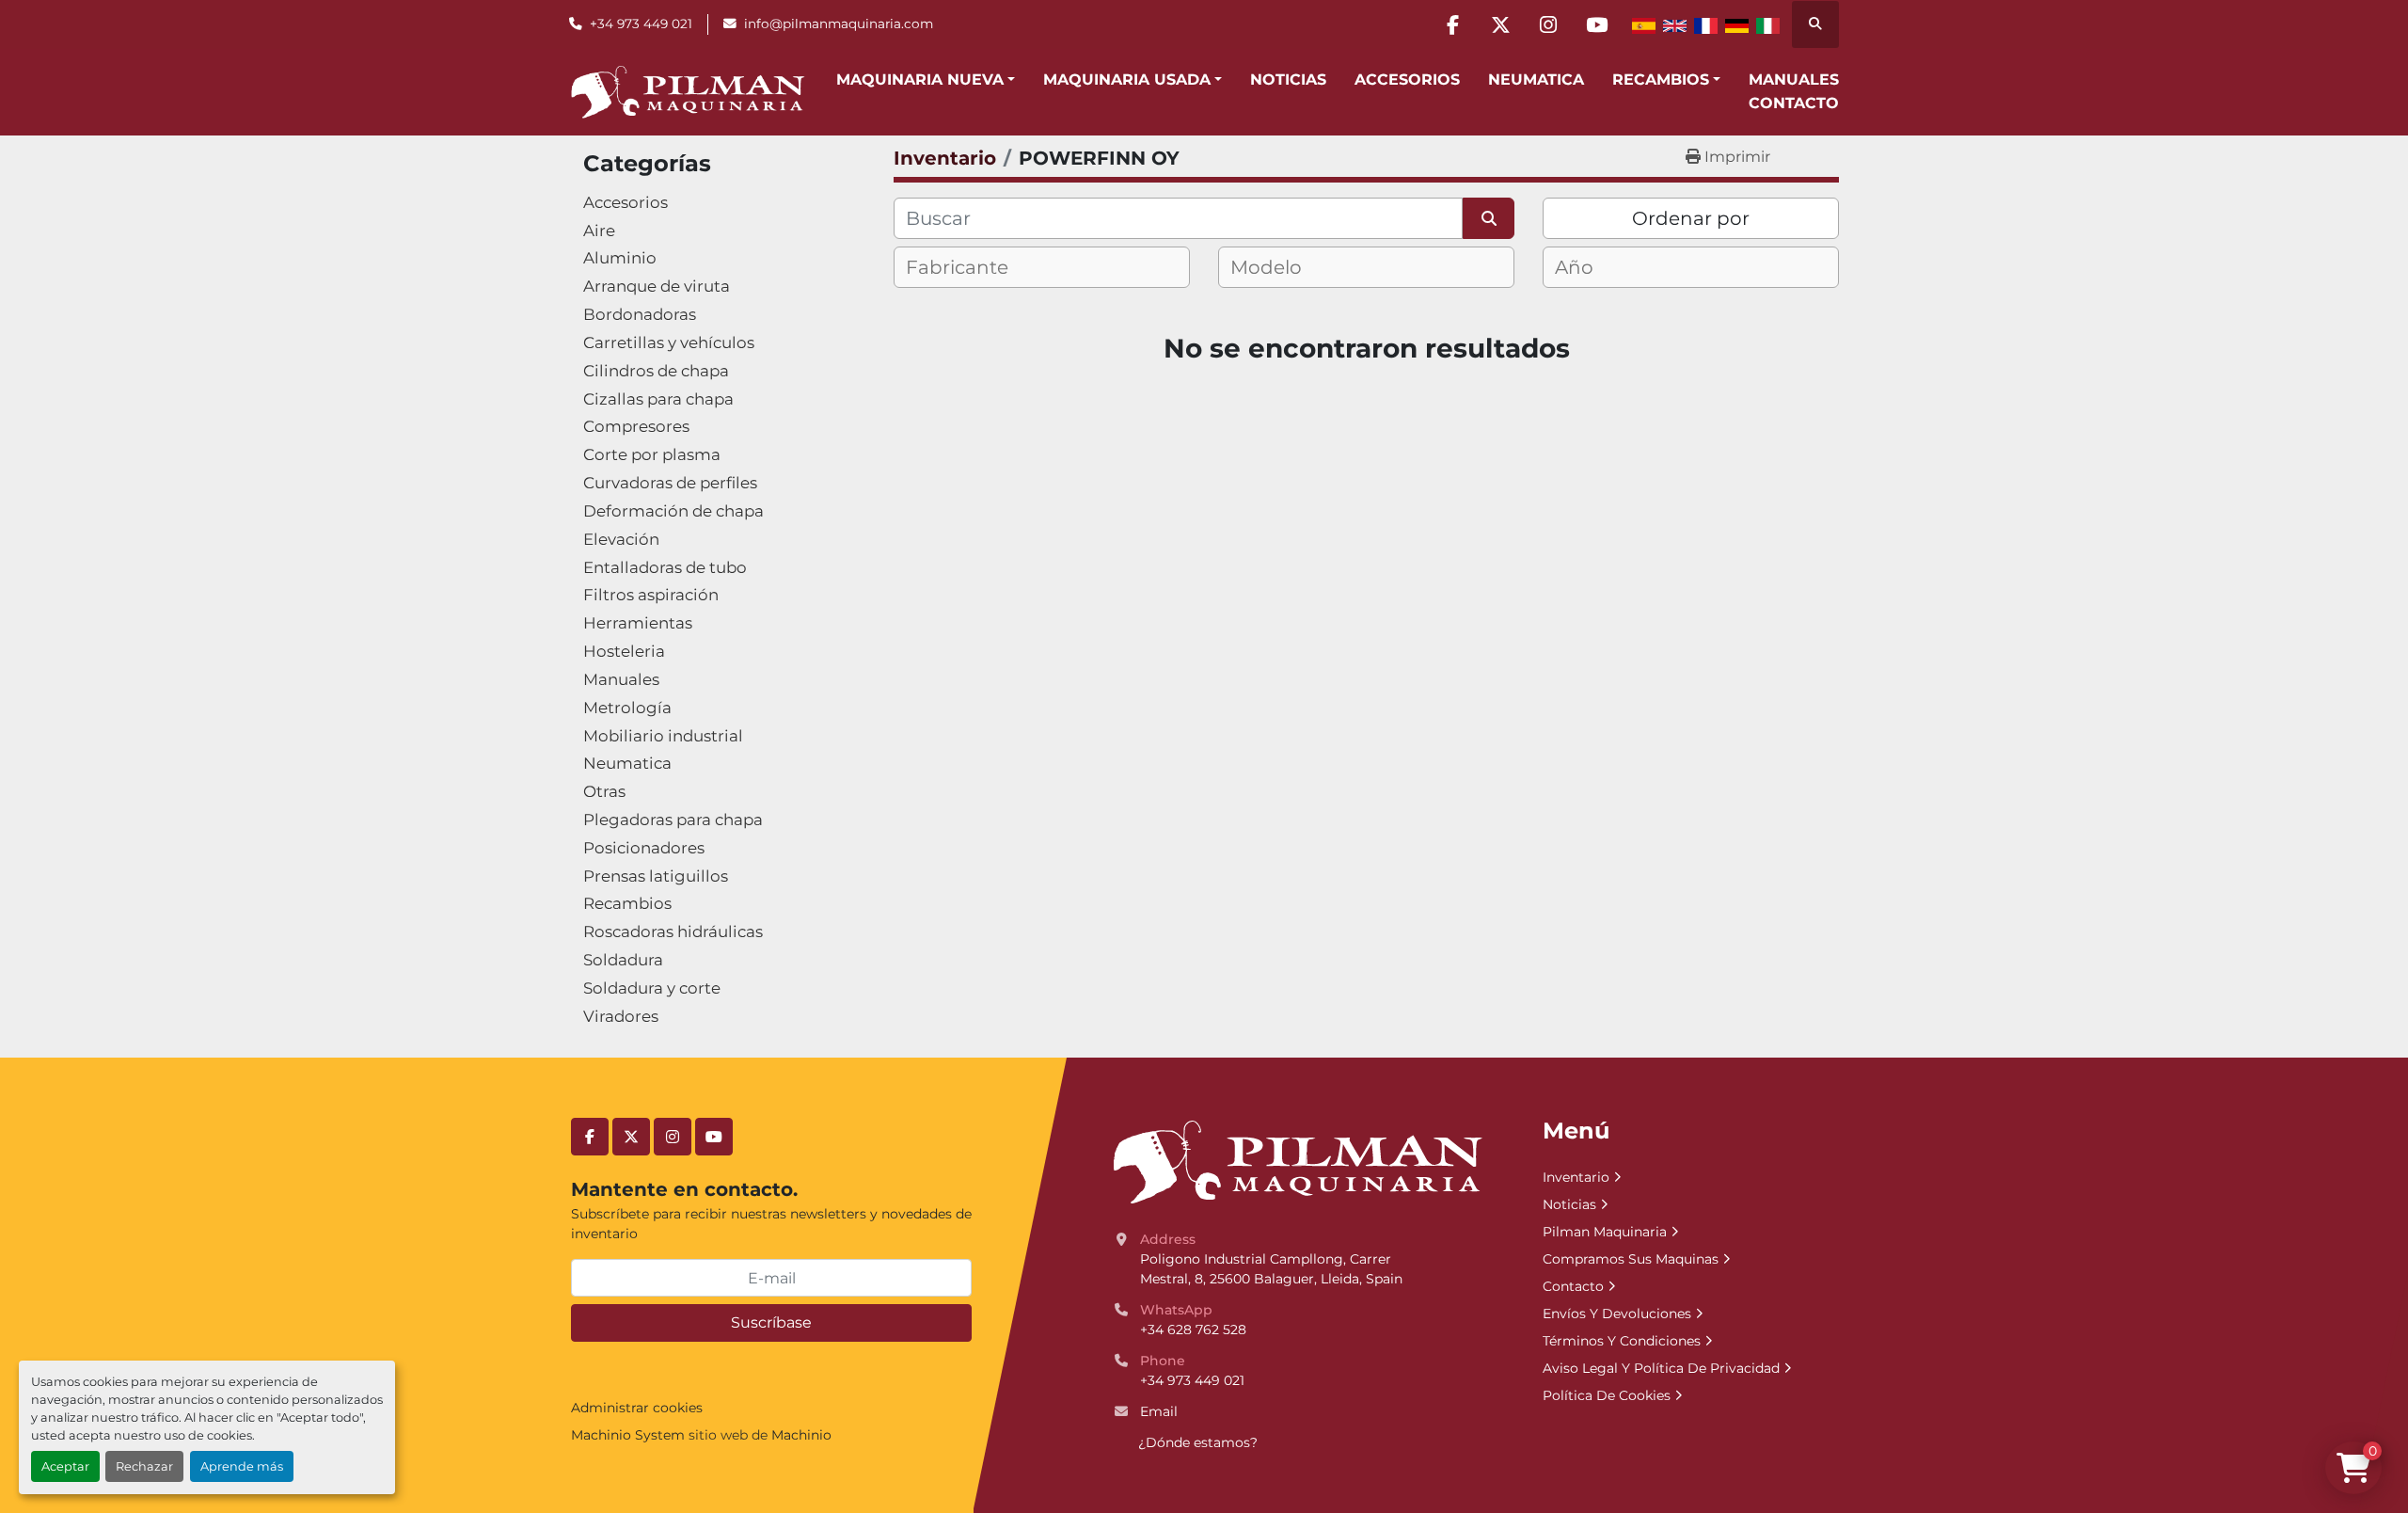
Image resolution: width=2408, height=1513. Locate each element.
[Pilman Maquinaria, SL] (1297, 1161)
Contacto (1794, 103)
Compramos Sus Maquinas (1631, 1259)
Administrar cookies (637, 1408)
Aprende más (242, 1466)
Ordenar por (1691, 218)
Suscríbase (771, 1322)
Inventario (1576, 1177)
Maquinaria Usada (1127, 80)
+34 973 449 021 (641, 24)
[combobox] (1042, 267)
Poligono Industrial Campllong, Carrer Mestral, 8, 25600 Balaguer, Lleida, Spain (1271, 1269)
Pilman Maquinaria (1605, 1232)
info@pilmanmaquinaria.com (839, 24)
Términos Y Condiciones (1622, 1341)
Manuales (1794, 80)
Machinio (801, 1435)
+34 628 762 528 (1193, 1330)
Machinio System (628, 1435)
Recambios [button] (1661, 80)
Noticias (1288, 80)
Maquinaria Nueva (920, 80)
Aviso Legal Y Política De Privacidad (1661, 1368)
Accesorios (1407, 80)
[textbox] (973, 267)
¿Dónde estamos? (1198, 1442)
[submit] (1489, 218)
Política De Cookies (1607, 1395)
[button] (926, 80)
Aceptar (65, 1466)
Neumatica (1536, 80)
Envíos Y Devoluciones (1617, 1314)
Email (1159, 1411)
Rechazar (144, 1466)
